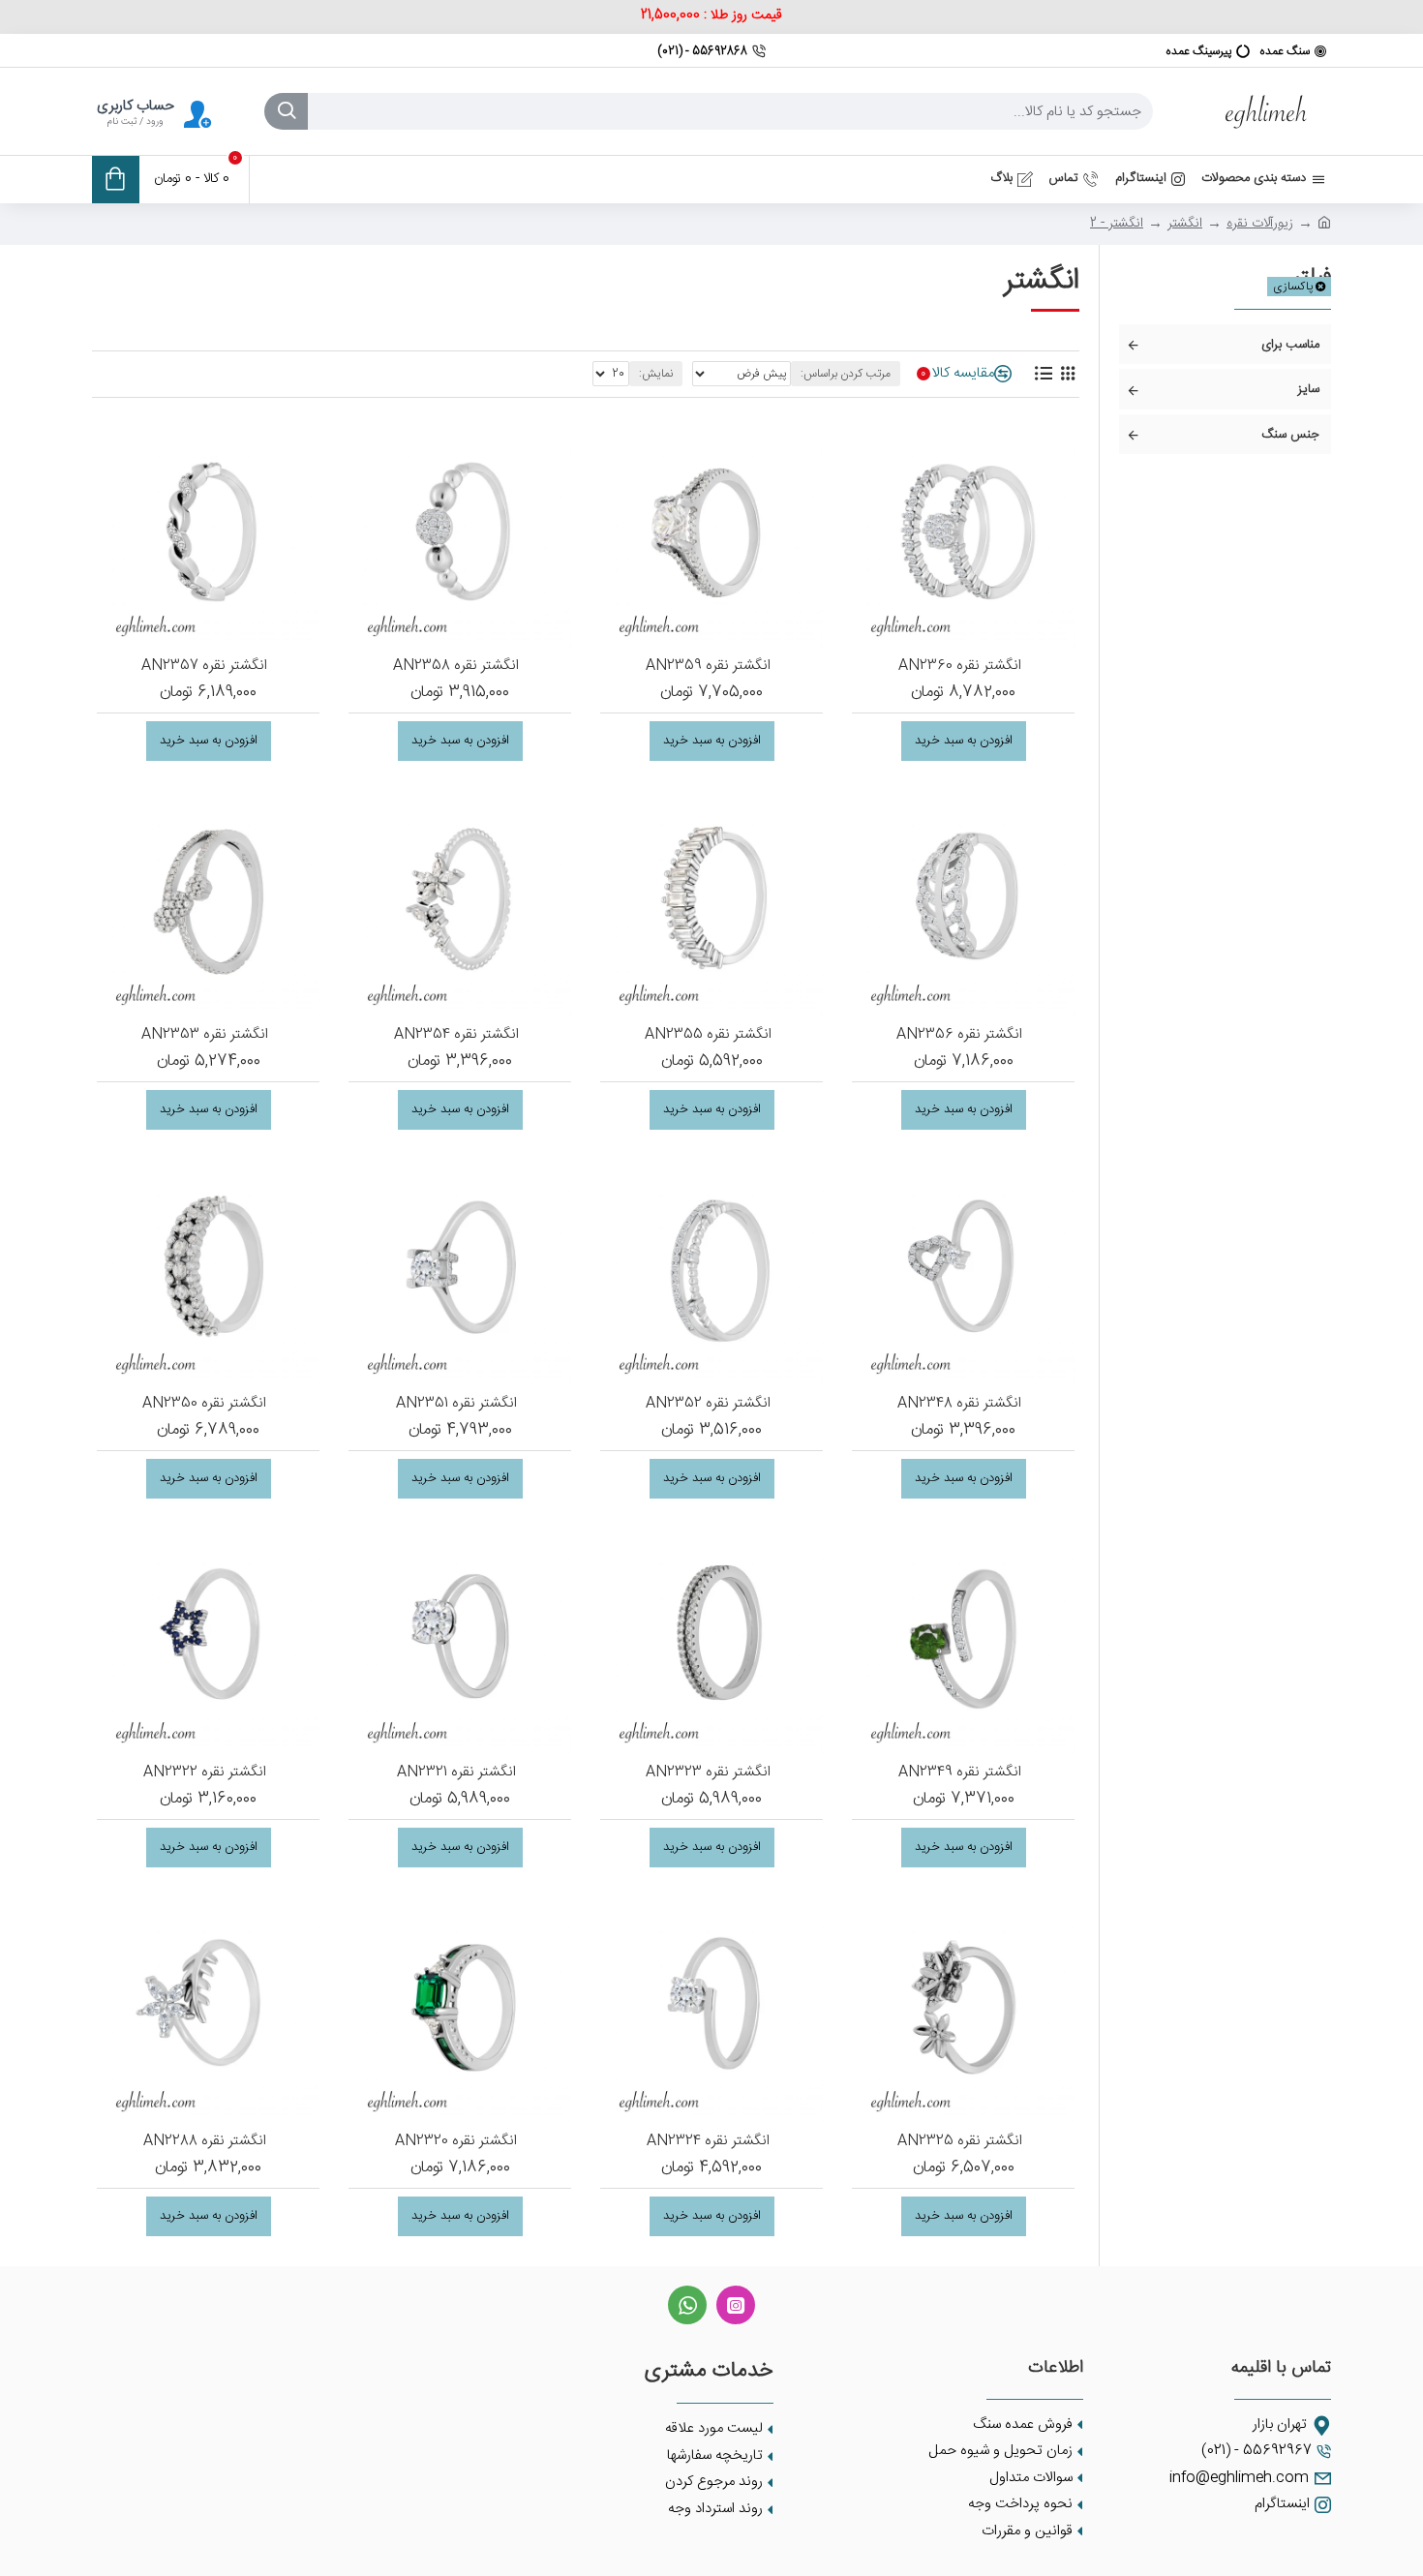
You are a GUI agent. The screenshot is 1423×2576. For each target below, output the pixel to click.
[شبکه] (1067, 374)
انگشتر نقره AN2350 (204, 1404)
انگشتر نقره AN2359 (708, 666)
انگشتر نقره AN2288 (205, 2141)
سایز (1309, 389)
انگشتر (1185, 224)
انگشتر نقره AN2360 (960, 666)
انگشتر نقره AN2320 (456, 2141)
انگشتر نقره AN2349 (960, 1773)
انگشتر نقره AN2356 (959, 1035)
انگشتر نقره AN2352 (708, 1404)
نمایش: (656, 374)
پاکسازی (1293, 287)
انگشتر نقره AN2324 (708, 2141)
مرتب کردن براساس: (846, 374)
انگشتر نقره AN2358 (456, 666)
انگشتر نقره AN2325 (960, 2141)
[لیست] (1043, 374)
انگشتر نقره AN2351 (456, 1404)
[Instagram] (736, 2305)
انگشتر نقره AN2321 (456, 1773)
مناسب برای (1290, 345)
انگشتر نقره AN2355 (708, 1035)
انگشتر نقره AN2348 (959, 1404)
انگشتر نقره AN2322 (205, 1773)
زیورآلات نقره (1260, 224)
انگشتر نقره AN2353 (205, 1035)
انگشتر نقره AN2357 (204, 666)
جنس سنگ (1290, 435)
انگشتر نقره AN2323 (708, 1773)
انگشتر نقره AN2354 (456, 1035)
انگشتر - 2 (1117, 224)
